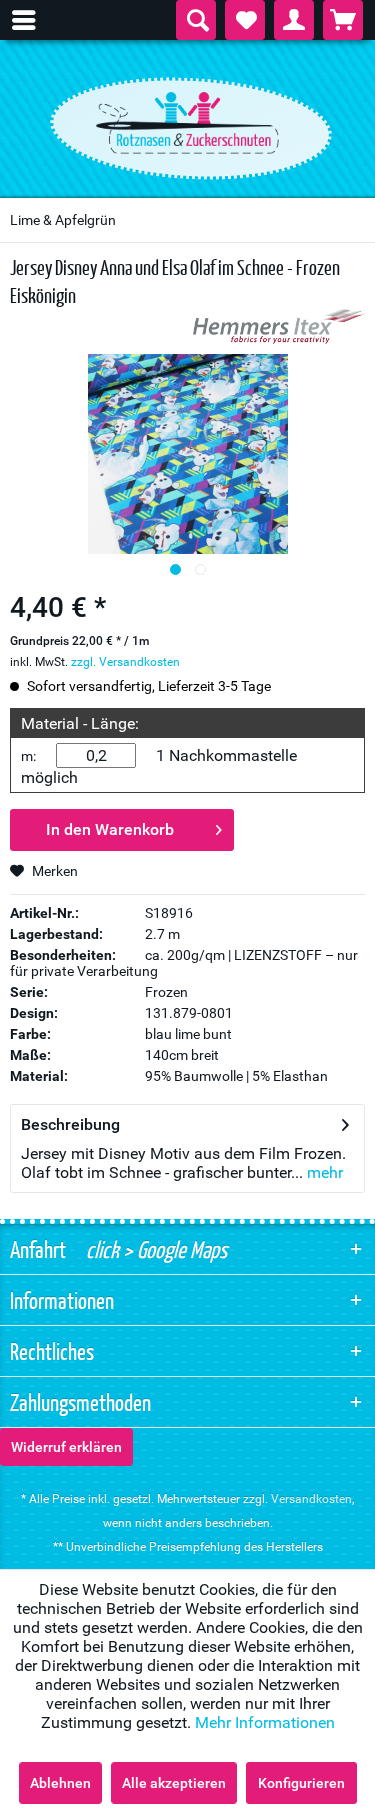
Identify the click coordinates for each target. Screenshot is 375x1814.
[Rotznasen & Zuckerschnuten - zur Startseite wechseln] (188, 123)
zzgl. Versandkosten (125, 662)
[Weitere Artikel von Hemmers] (279, 326)
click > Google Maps (154, 1249)
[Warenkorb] (343, 20)
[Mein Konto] (294, 20)
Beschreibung (70, 1124)
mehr (323, 1172)
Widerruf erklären (66, 1447)
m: (28, 756)
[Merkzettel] (245, 20)
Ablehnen (60, 1783)
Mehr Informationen (265, 1722)
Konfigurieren (301, 1783)
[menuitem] (34, 20)
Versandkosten (311, 1499)
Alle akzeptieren (174, 1783)
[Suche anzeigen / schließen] (196, 20)
